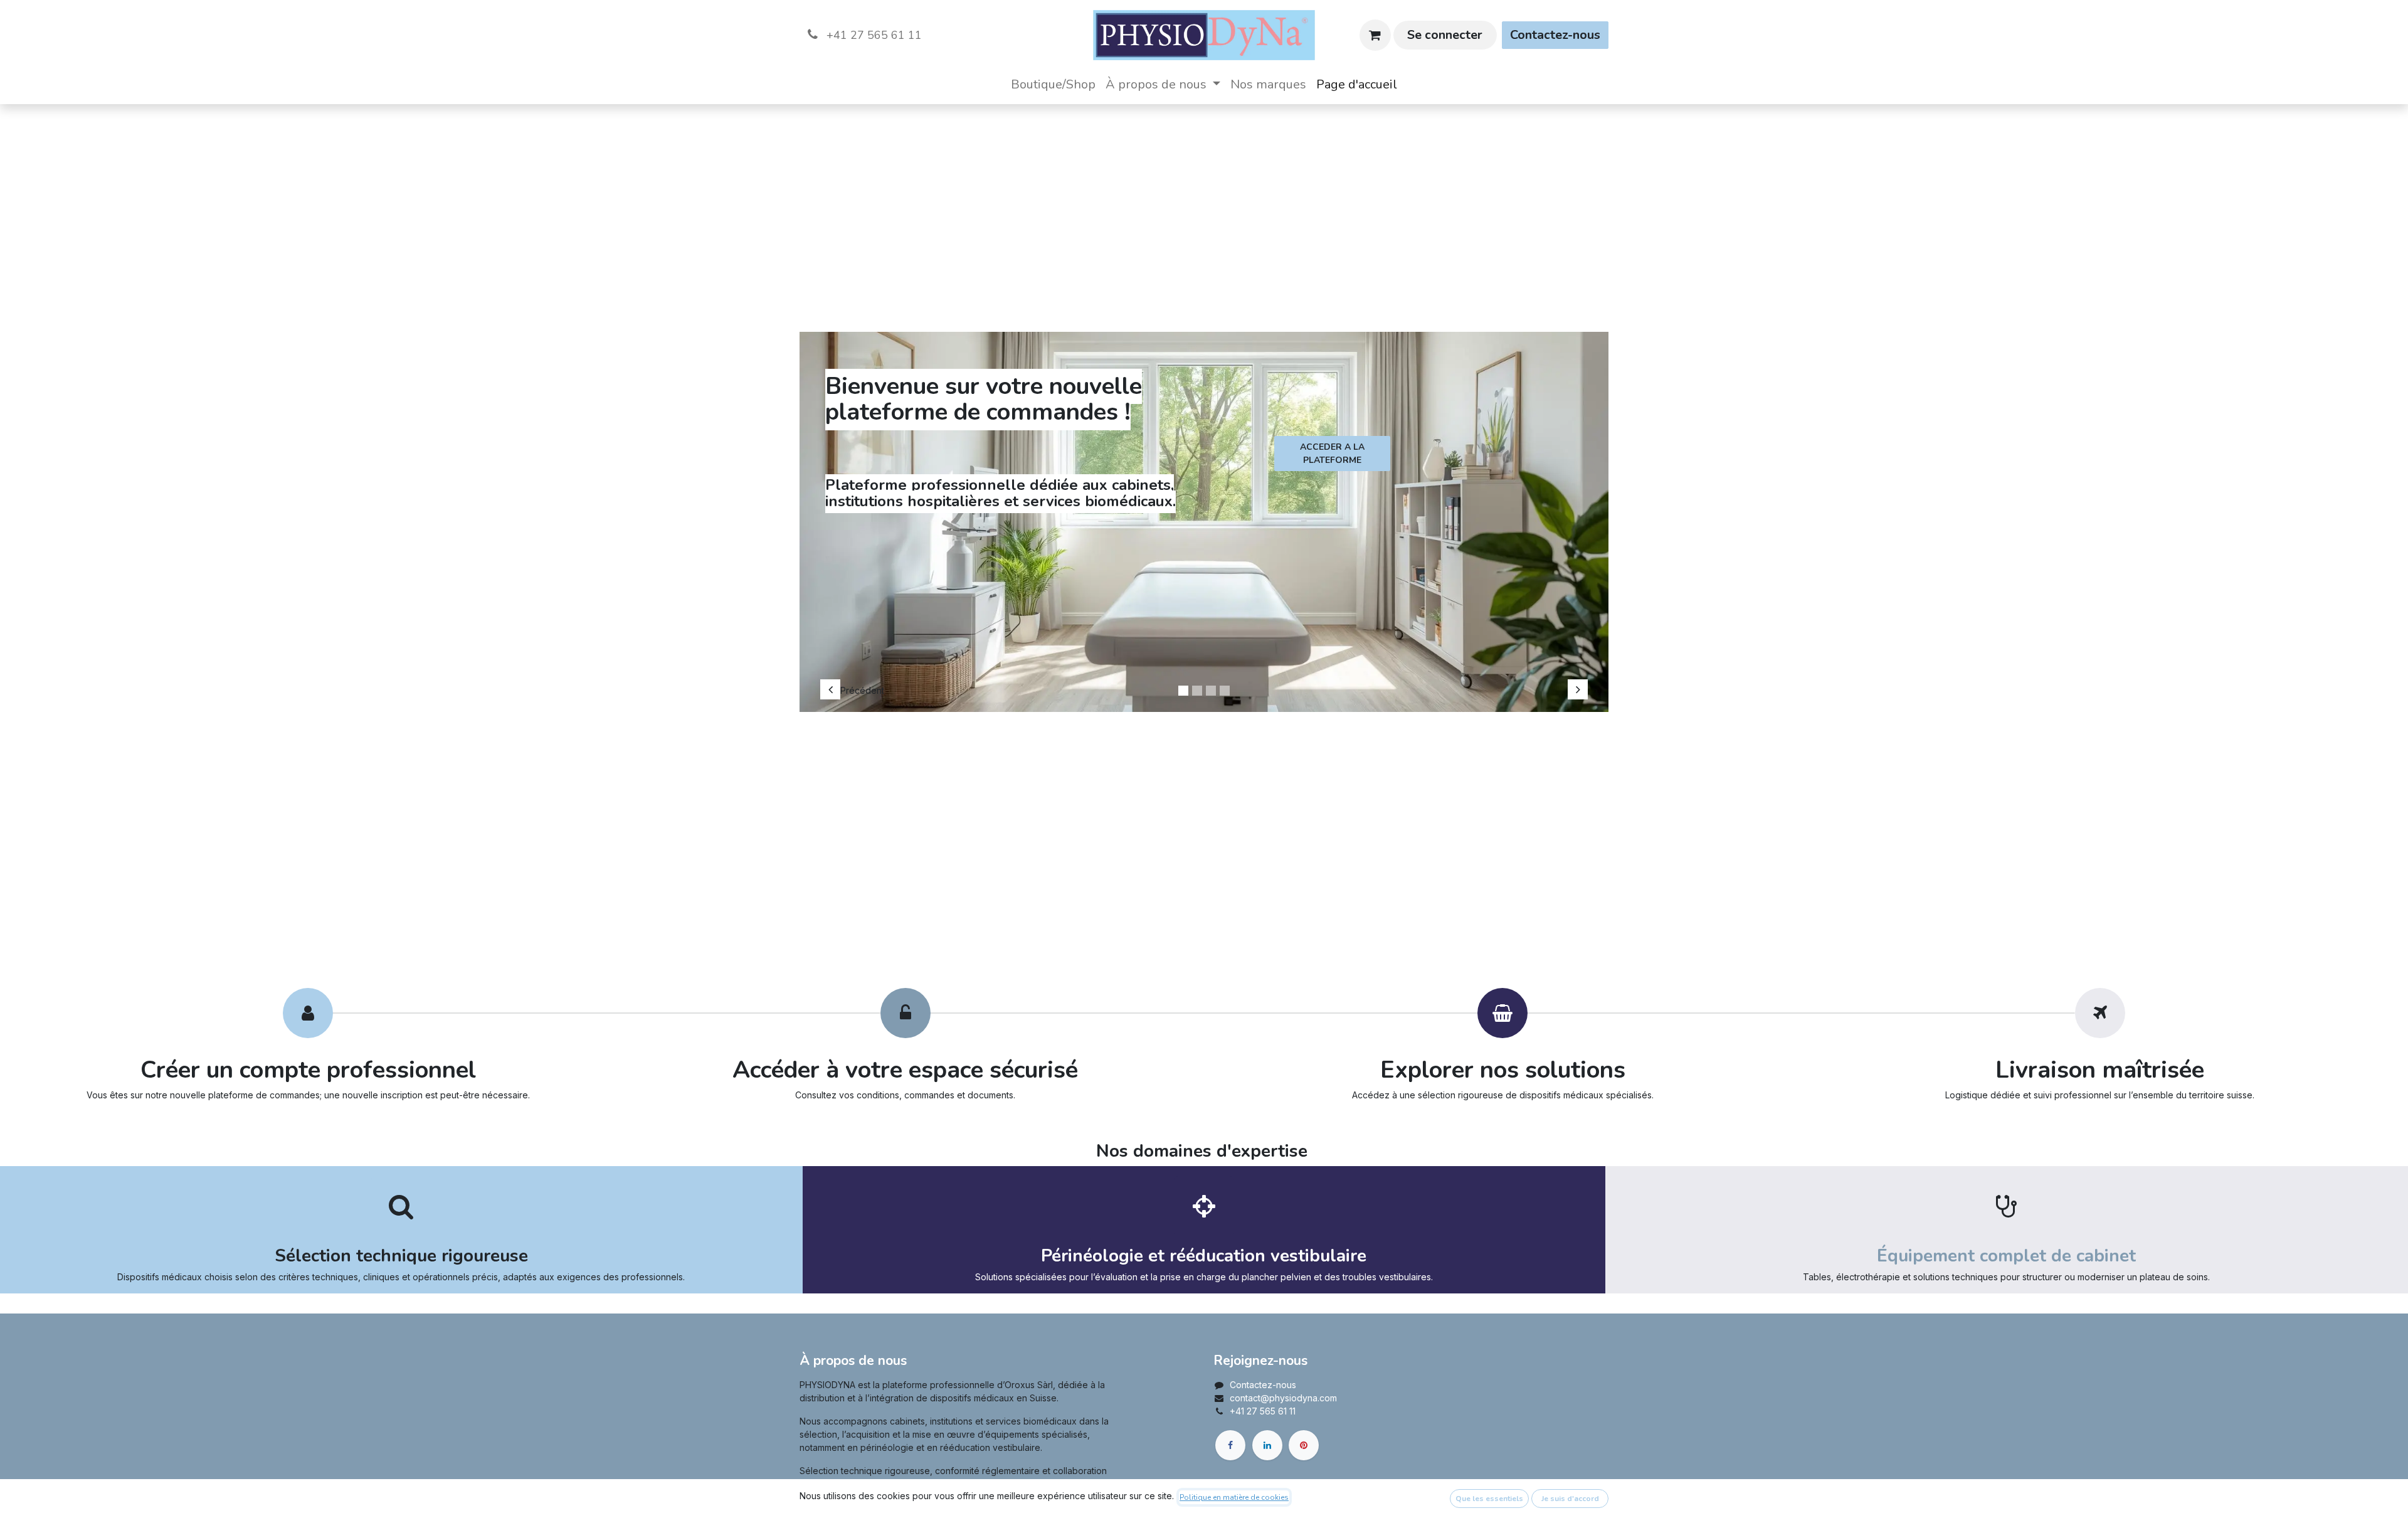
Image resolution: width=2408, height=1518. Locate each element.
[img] (853, 516)
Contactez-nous (1555, 35)
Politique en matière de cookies (1234, 1497)
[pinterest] (1304, 1445)
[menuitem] (1053, 85)
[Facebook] (1230, 1445)
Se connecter (1445, 35)
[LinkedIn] (1267, 1445)
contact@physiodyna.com (1283, 1398)
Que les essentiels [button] (1489, 1499)
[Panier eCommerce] (1375, 35)
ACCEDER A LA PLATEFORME (1332, 454)
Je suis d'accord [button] (1570, 1499)
